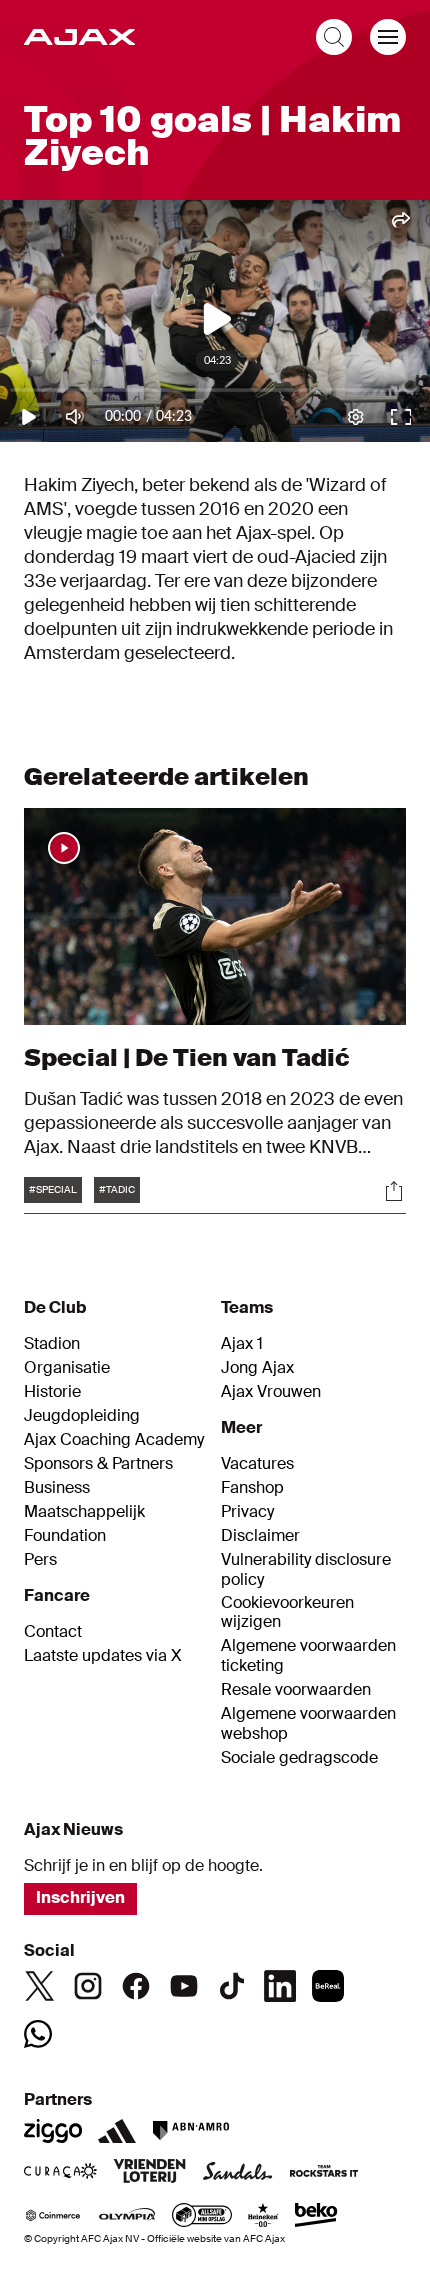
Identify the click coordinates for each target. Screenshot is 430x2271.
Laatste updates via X (103, 1656)
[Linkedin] (280, 1986)
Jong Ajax (257, 1368)
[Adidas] (117, 2131)
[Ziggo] (53, 2131)
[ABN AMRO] (190, 2131)
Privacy (247, 1512)
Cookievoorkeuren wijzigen (287, 1612)
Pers (40, 1560)
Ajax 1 (242, 1344)
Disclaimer (260, 1536)
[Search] (334, 37)
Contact (53, 1632)
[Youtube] (184, 1986)
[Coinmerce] (53, 2217)
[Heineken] (263, 2217)
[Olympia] (127, 2217)
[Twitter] (40, 1986)
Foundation (65, 1536)
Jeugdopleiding (82, 1416)
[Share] (394, 1191)
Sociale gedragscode (299, 1758)
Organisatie (67, 1368)
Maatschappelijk (84, 1512)
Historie (52, 1392)
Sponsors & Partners (98, 1464)
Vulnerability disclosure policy (306, 1570)
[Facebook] (136, 1986)
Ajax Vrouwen (271, 1392)
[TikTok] (232, 1986)
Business (57, 1488)
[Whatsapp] (38, 2034)
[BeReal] (328, 1986)
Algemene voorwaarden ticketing (308, 1656)
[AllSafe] (202, 2217)
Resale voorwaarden (296, 1690)
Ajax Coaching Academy (114, 1440)
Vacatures (257, 1464)
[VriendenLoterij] (149, 2173)
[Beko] (316, 2217)
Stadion (52, 1344)
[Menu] (388, 37)
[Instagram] (88, 1986)
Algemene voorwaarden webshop (308, 1724)
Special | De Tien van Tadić (187, 1057)
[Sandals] (238, 2173)
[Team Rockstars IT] (324, 2173)
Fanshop (252, 1488)
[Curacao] (60, 2173)
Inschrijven (80, 1897)
